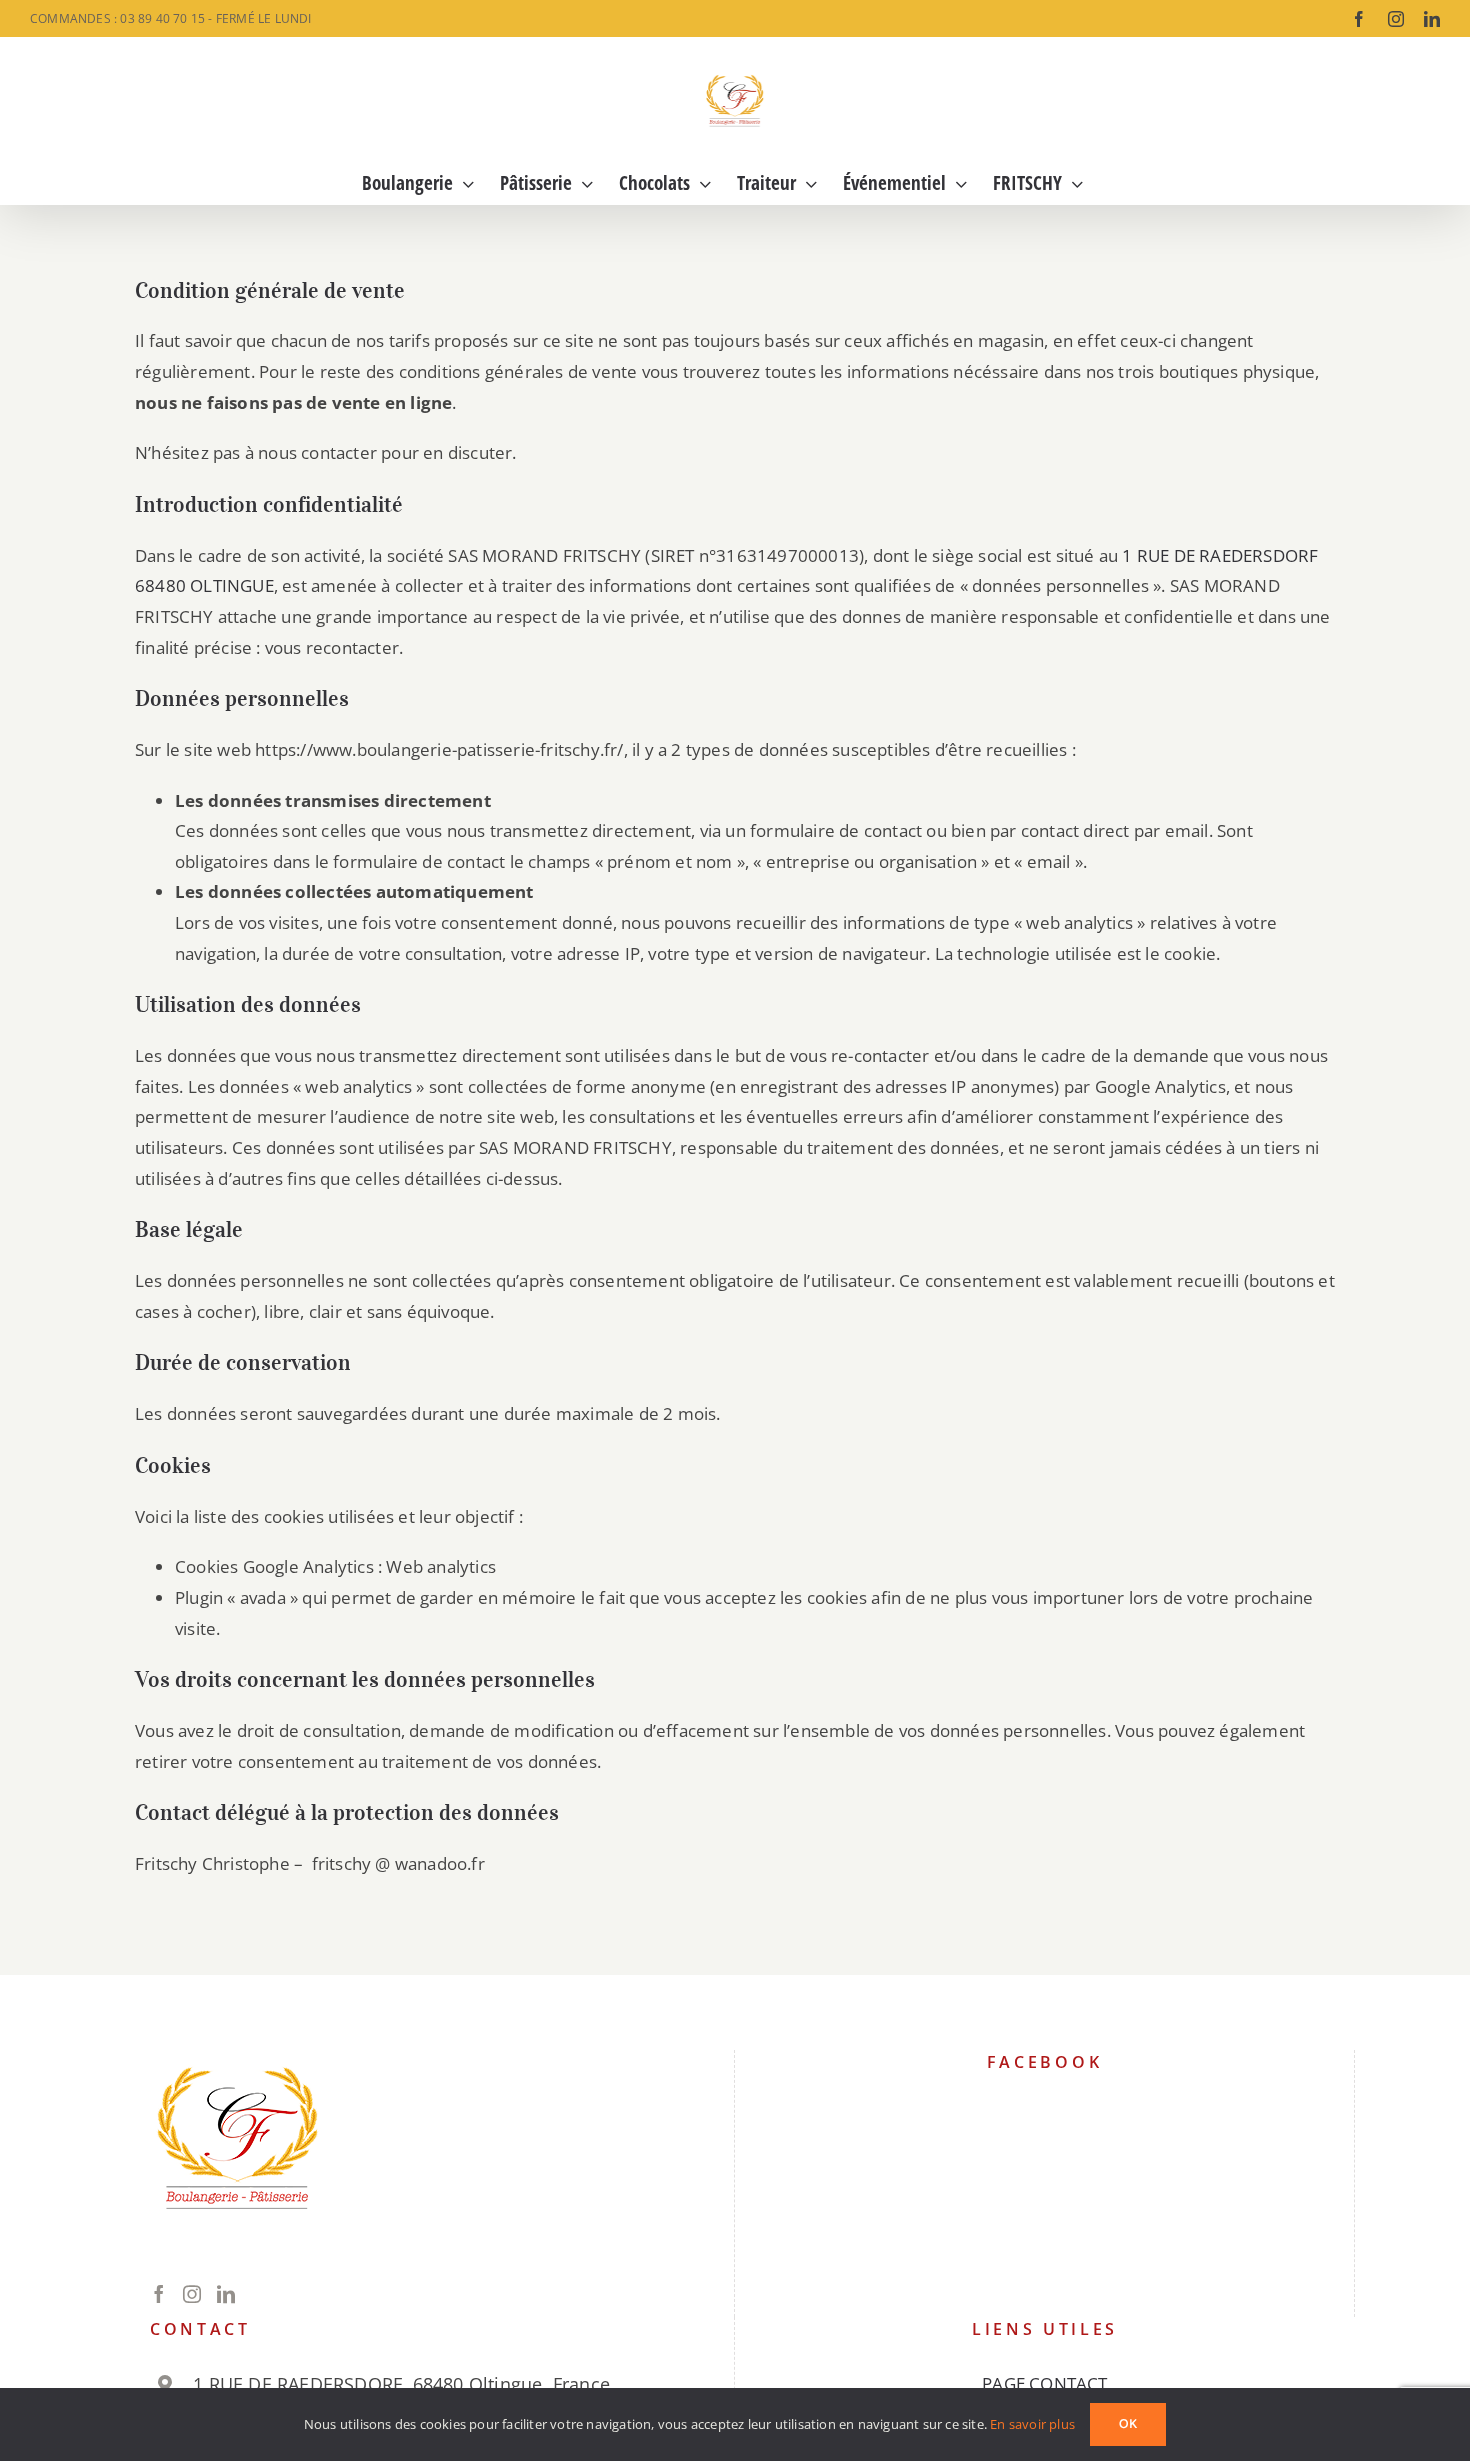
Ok (1128, 2424)
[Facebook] (159, 2294)
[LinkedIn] (226, 2294)
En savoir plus (1032, 2424)
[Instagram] (192, 2294)
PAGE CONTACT (1044, 2383)
